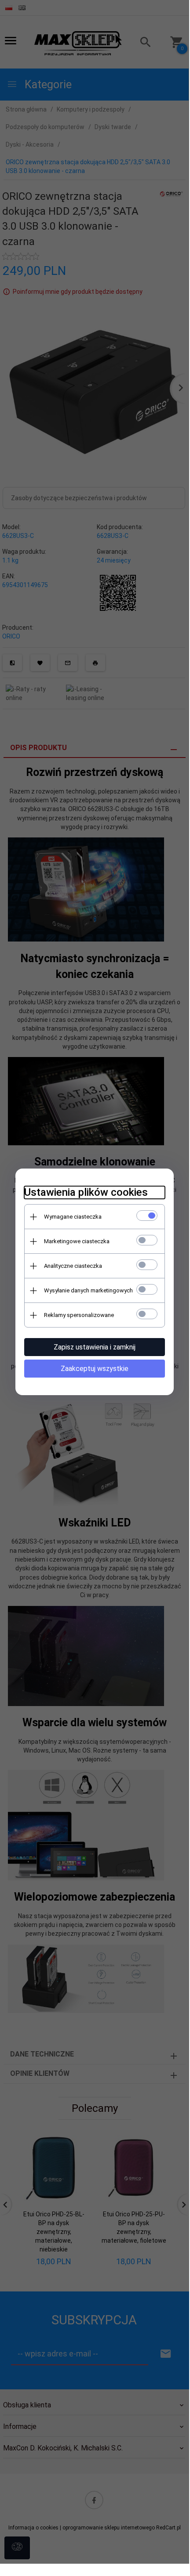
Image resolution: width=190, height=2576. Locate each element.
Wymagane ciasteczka (73, 1217)
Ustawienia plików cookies (86, 1192)
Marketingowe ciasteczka (77, 1241)
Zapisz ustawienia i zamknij (95, 1347)
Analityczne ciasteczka (73, 1266)
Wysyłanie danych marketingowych (88, 1290)
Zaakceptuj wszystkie (95, 1369)
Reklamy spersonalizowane (79, 1315)
